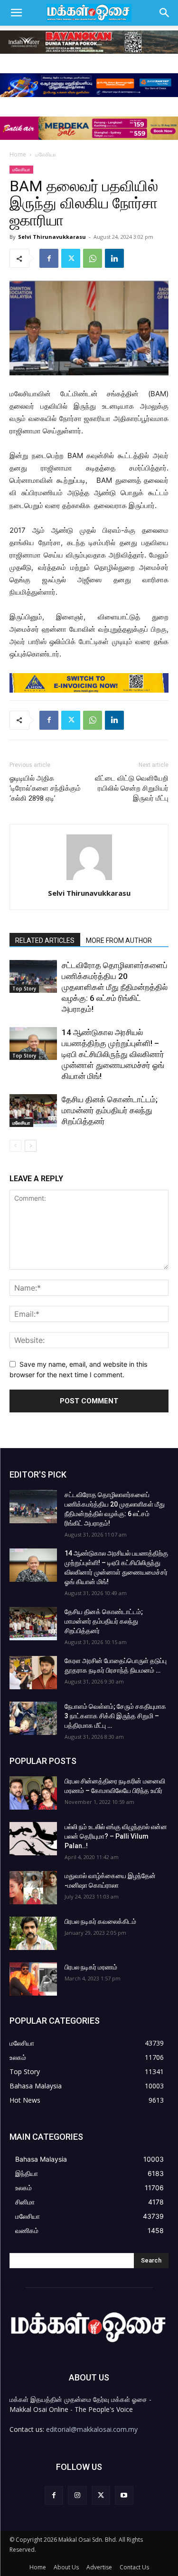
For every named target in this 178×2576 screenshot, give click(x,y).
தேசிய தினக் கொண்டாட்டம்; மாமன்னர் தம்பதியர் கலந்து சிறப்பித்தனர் (110, 1110)
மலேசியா (46, 154)
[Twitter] (71, 258)
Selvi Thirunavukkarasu (52, 237)
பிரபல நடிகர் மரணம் (91, 1967)
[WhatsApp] (93, 258)
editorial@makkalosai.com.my (92, 2429)
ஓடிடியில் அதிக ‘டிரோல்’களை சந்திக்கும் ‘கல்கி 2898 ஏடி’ (45, 788)
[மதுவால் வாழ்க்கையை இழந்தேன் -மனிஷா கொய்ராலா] (33, 1888)
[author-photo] (89, 880)
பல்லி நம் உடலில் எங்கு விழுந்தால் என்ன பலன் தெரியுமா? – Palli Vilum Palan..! (116, 1836)
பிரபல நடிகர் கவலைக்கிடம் (100, 1921)
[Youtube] (124, 2495)
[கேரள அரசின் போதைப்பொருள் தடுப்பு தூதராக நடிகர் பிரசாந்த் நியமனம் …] (33, 1673)
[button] (16, 13)
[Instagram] (77, 2495)
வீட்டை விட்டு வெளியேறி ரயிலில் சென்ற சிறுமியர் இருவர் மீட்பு (132, 788)
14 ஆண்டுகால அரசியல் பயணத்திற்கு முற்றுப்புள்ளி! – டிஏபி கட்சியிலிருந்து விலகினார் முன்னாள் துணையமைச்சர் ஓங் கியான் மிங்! (113, 1054)
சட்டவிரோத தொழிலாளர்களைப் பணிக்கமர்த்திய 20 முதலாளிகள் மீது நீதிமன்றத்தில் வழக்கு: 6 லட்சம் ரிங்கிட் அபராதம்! (115, 987)
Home (18, 154)
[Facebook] (49, 258)
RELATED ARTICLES (45, 940)
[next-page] (31, 1146)
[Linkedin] (114, 258)
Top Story (24, 989)
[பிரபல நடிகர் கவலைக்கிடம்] (33, 1933)
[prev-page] (15, 1146)
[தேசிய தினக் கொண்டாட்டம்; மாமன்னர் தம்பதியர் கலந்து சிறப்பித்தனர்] (33, 1111)
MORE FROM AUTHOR (119, 940)
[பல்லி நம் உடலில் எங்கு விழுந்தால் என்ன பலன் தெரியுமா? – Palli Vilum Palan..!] (33, 1839)
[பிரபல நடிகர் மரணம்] (33, 1979)
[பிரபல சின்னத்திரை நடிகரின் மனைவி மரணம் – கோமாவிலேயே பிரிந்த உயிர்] (33, 1793)
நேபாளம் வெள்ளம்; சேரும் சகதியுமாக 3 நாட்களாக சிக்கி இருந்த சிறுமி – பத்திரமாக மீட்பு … (115, 1716)
